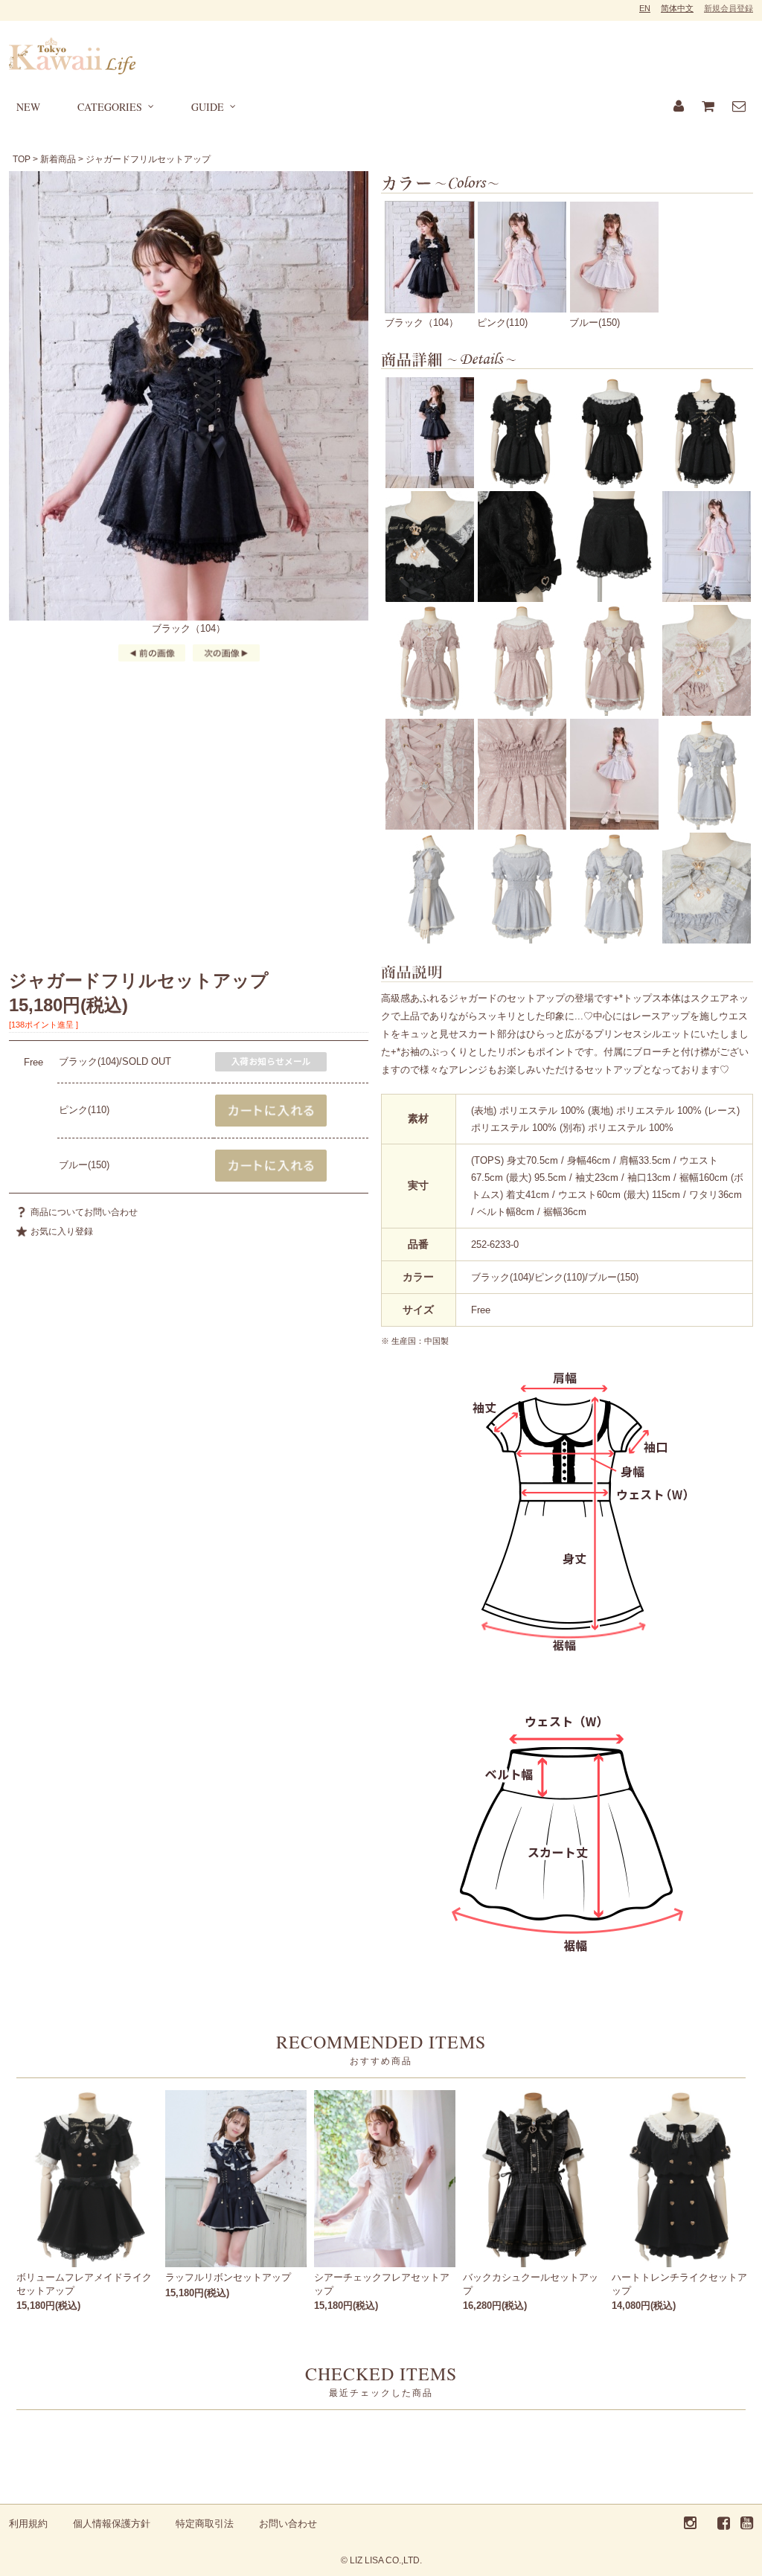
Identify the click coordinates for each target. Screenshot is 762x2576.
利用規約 (28, 2524)
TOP (22, 159)
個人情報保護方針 (112, 2524)
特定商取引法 (205, 2524)
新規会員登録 (729, 8)
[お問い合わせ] (739, 107)
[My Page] (679, 107)
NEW (28, 107)
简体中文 (677, 8)
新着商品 (58, 159)
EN (645, 8)
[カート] (708, 107)
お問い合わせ (288, 2524)
